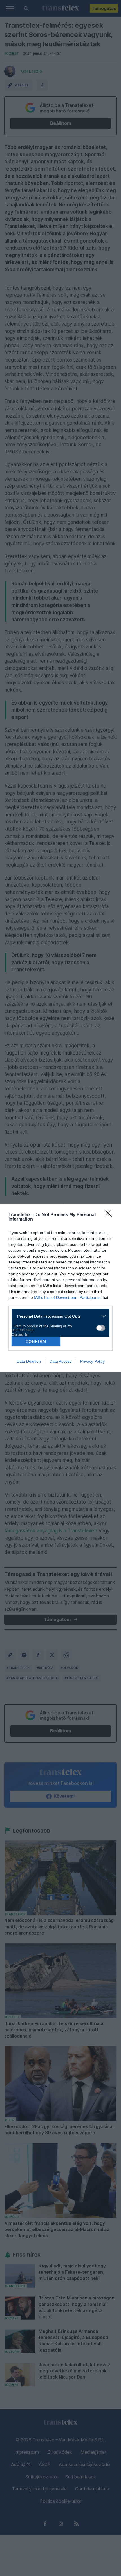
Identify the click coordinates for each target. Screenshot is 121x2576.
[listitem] (58, 1316)
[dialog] (60, 1288)
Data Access (60, 1361)
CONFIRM (36, 1342)
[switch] (101, 1328)
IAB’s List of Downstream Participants (67, 1297)
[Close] (110, 1215)
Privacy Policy (92, 1361)
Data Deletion (29, 1361)
